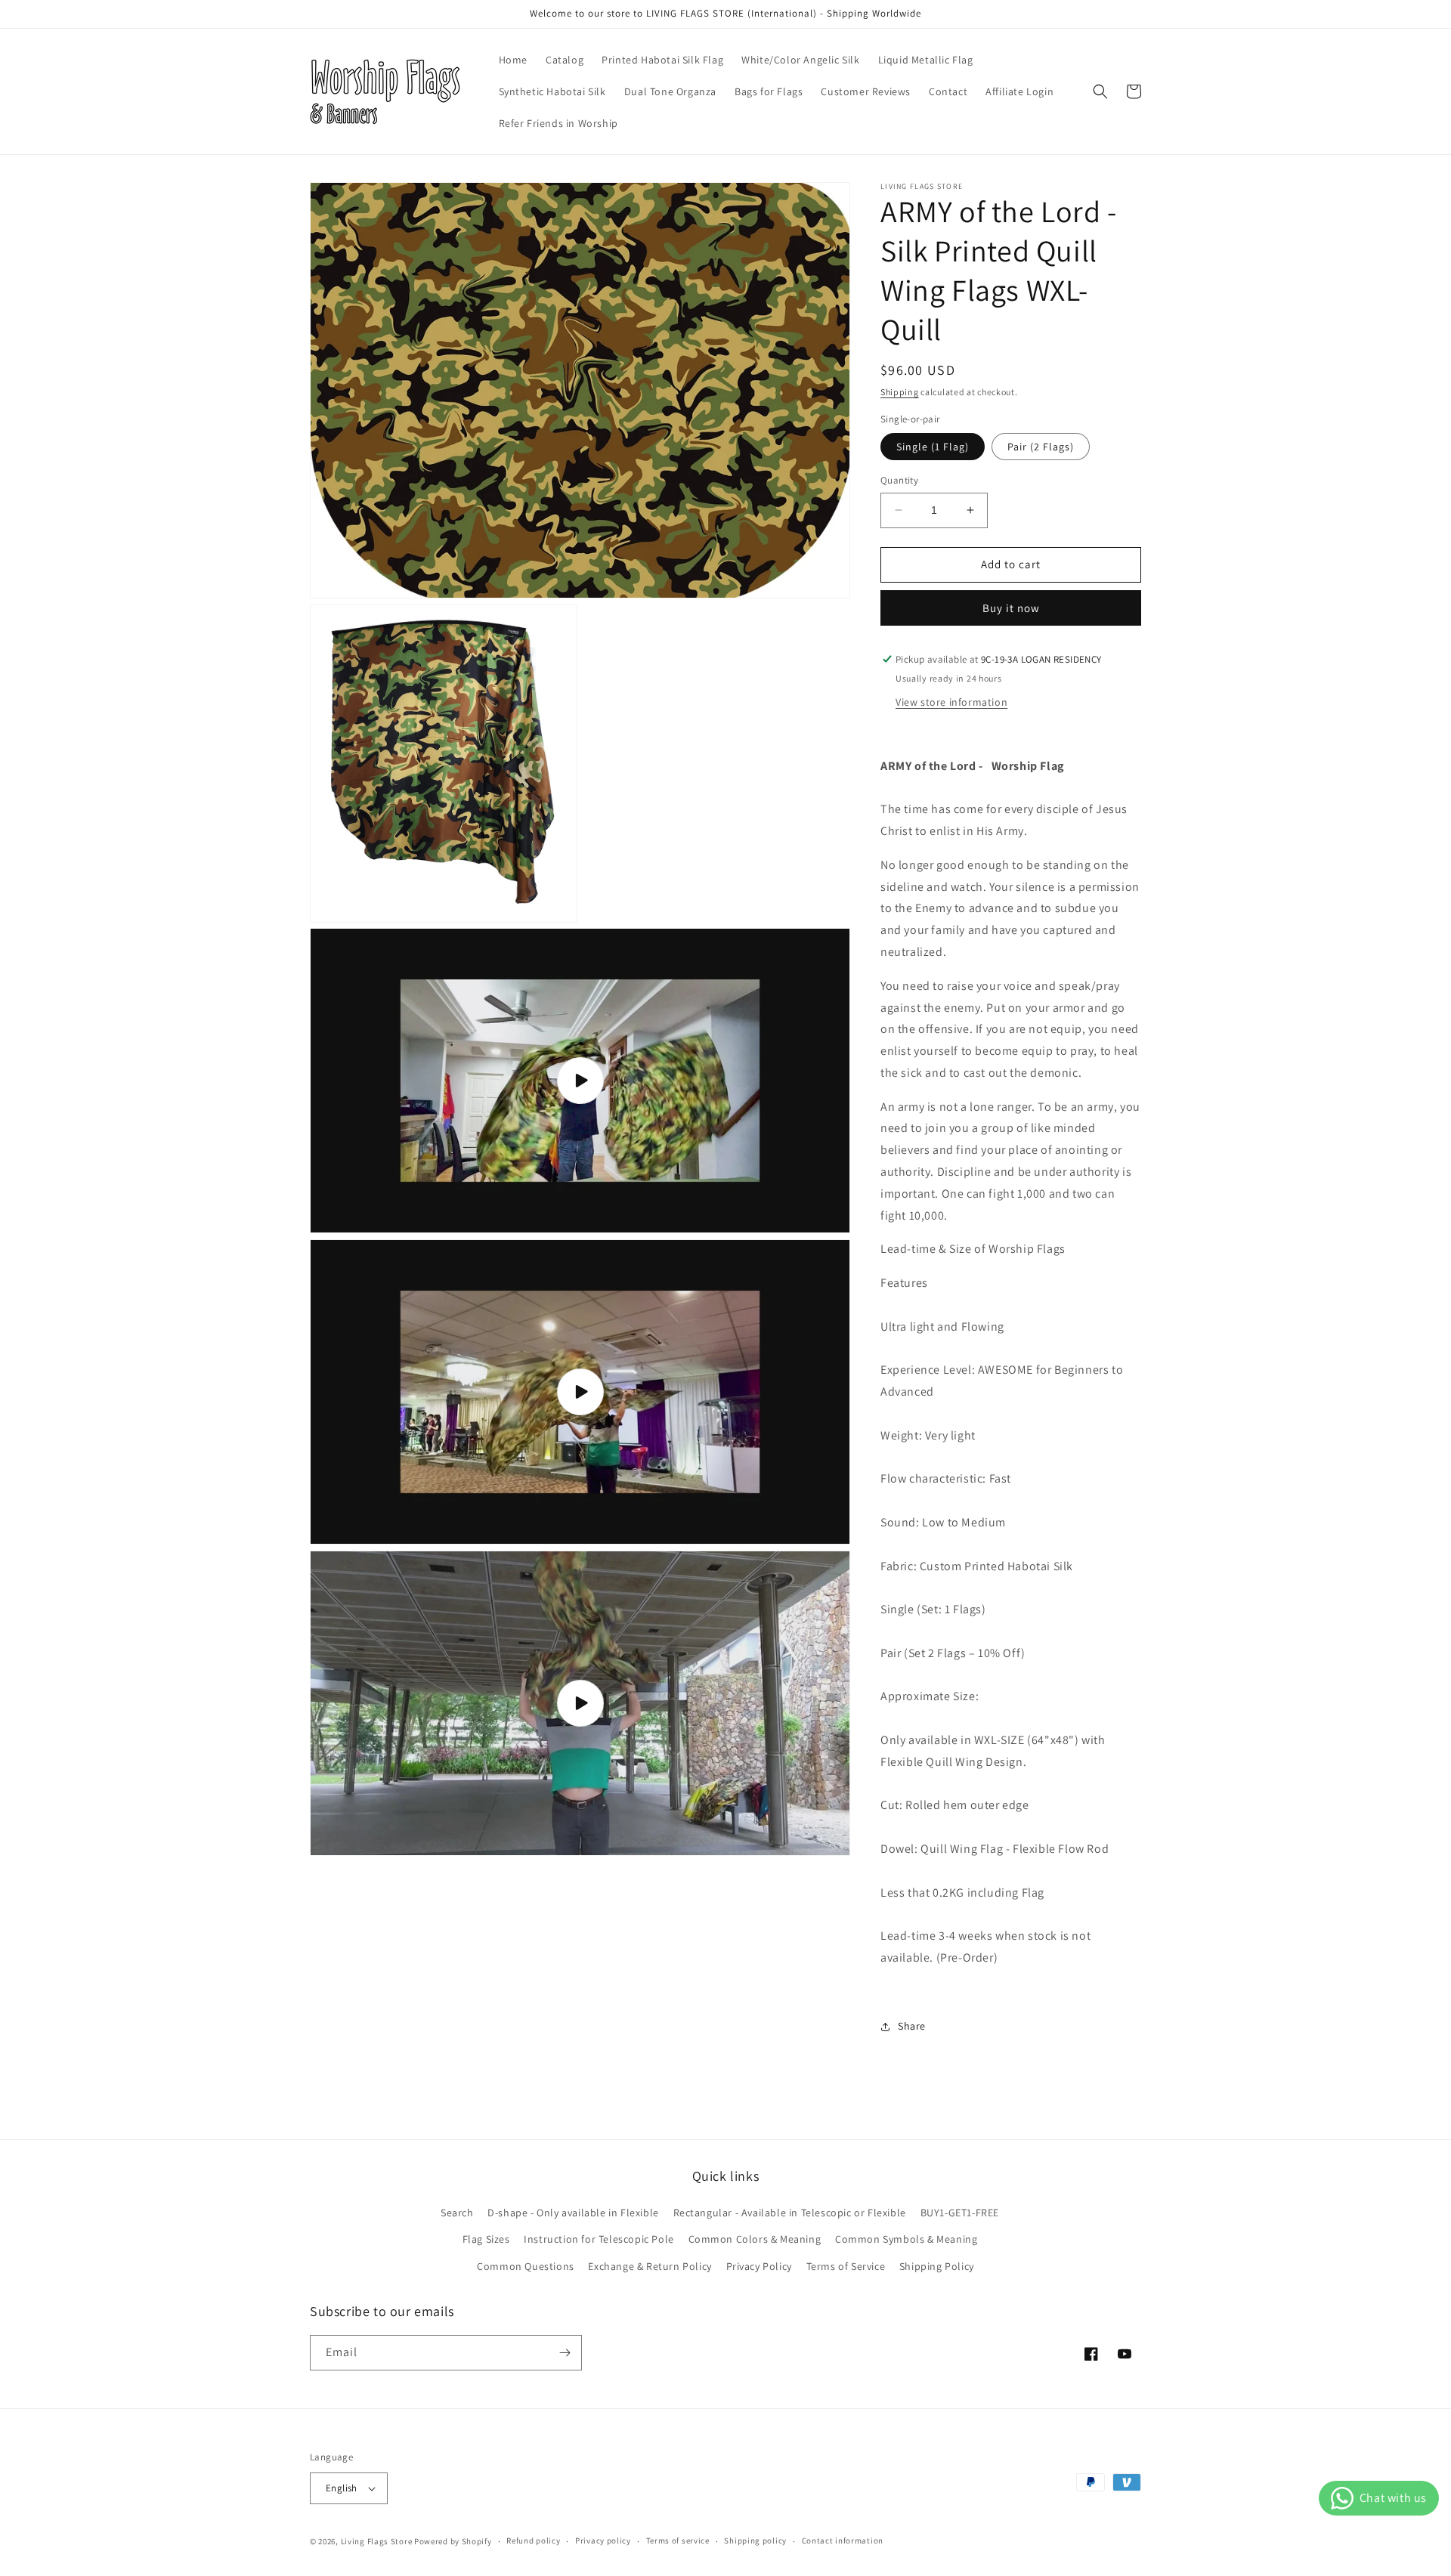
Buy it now (1011, 608)
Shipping (900, 392)
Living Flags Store (377, 2541)
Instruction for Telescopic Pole (599, 2239)
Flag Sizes (486, 2239)
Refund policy (533, 2540)
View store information (951, 702)
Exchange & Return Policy (650, 2266)
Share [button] (912, 2026)
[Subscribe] (565, 2353)
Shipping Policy (937, 2266)
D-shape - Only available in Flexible (573, 2213)
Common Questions (526, 2266)
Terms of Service (846, 2266)
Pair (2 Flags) (1041, 447)
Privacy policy (603, 2540)
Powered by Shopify (453, 2541)
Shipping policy (755, 2540)
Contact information (843, 2540)
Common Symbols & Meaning (906, 2239)
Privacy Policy (759, 2266)
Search (457, 2213)
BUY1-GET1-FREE (960, 2213)
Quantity (899, 480)
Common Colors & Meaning (755, 2239)
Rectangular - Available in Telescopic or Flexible (790, 2213)
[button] (1100, 91)
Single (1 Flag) (933, 447)
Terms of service (678, 2540)
